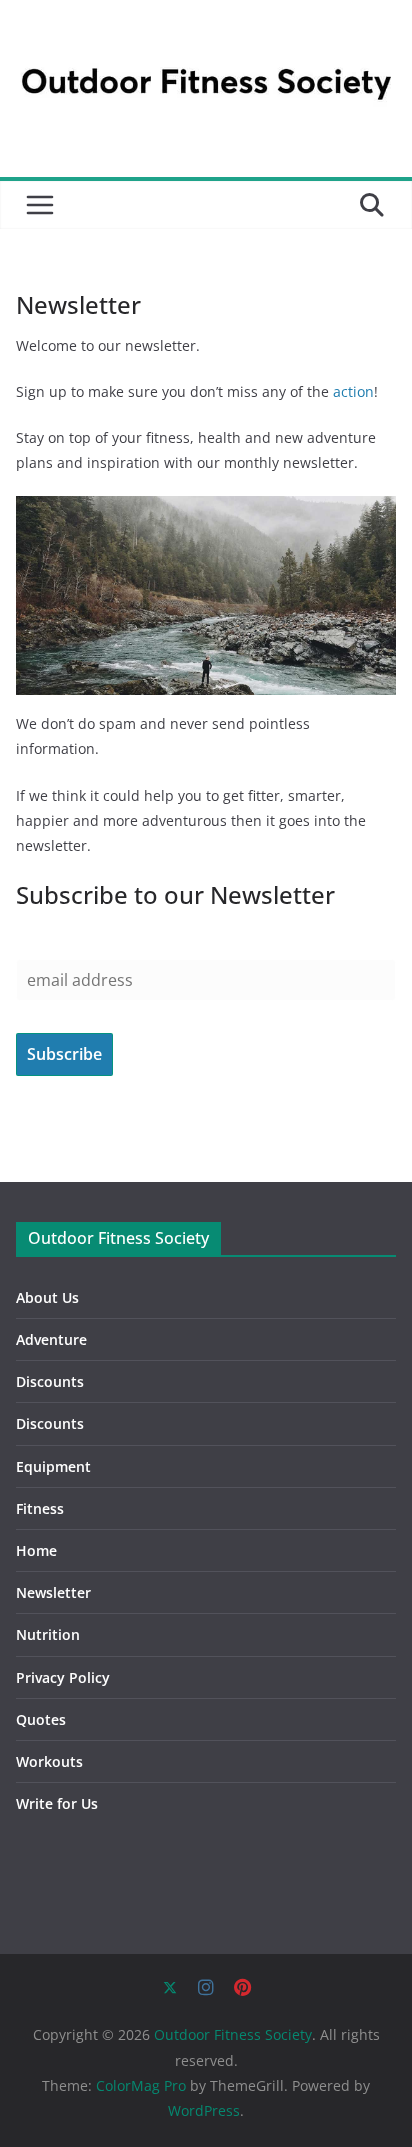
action (353, 391)
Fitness (40, 1508)
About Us (47, 1297)
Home (36, 1550)
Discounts (50, 1381)
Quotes (41, 1719)
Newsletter (53, 1592)
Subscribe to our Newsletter (175, 894)
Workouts (49, 1761)
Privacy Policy (63, 1677)
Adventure (51, 1339)
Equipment (53, 1466)
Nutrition (48, 1634)
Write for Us (57, 1803)
